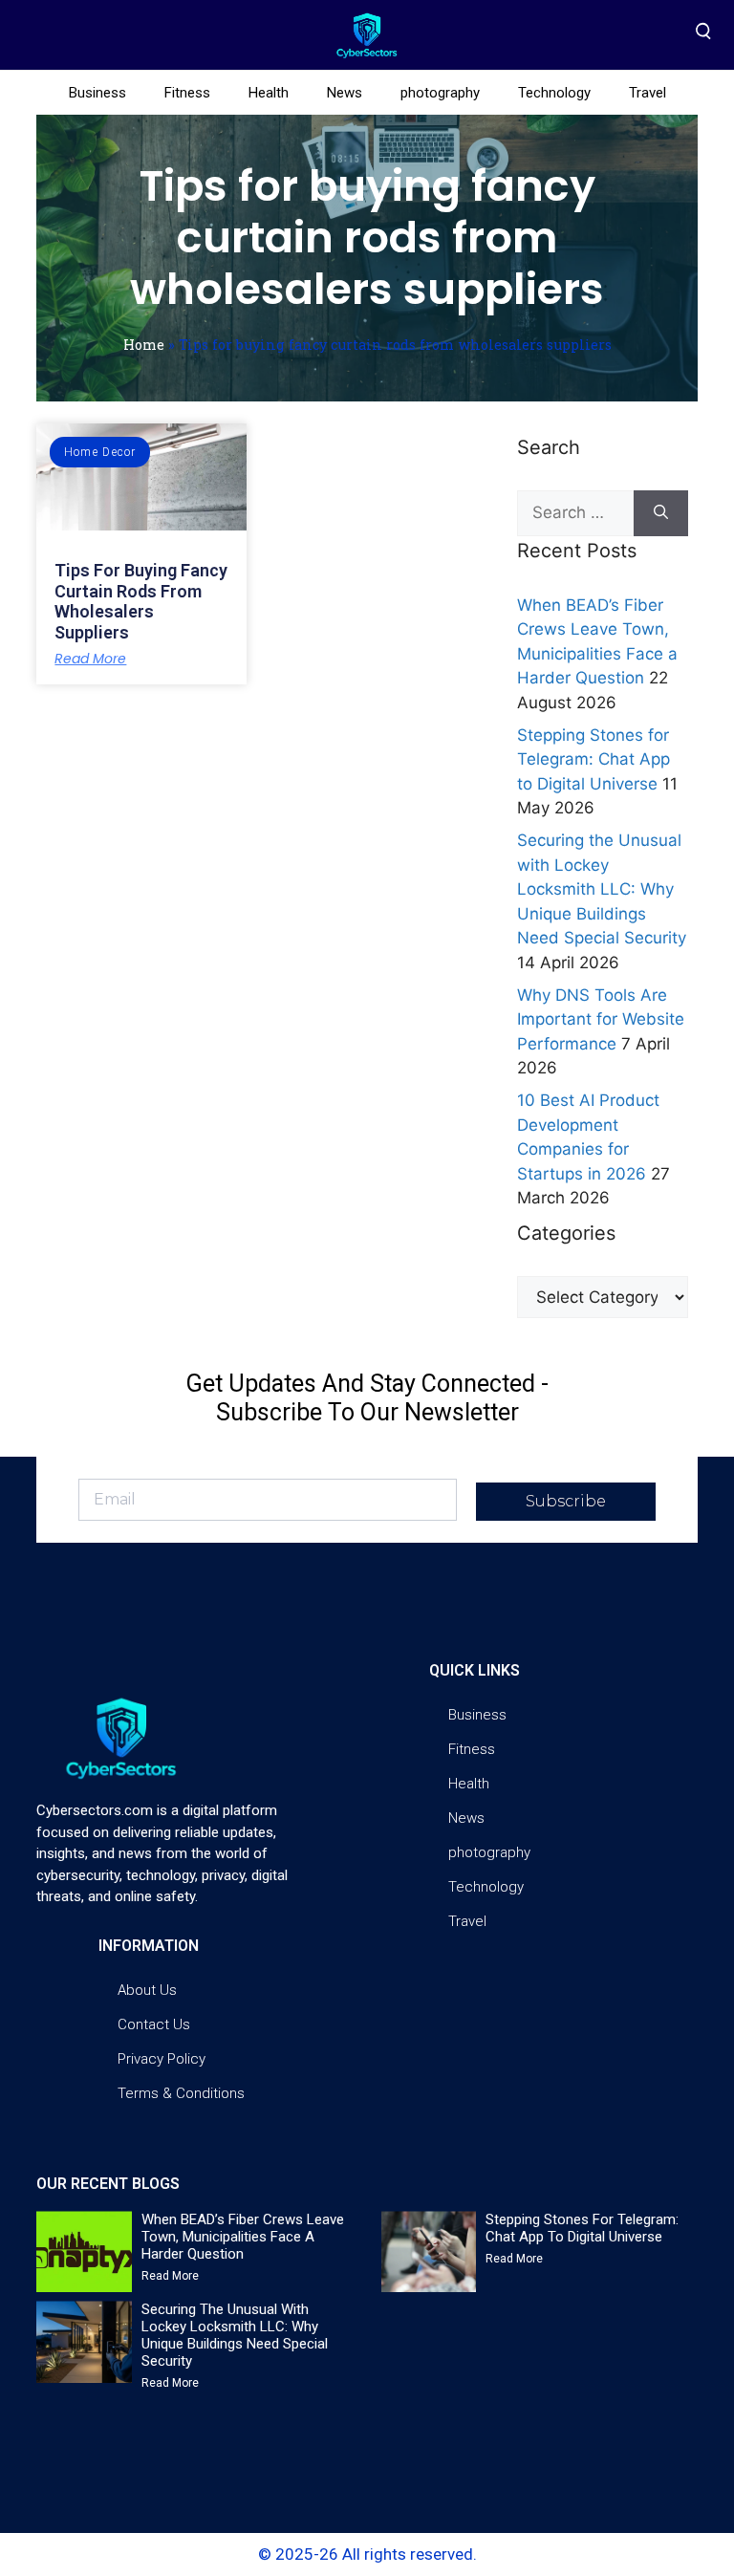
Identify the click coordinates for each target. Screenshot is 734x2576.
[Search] (661, 513)
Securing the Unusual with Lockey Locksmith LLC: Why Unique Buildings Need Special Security (602, 889)
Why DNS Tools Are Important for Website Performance (601, 1019)
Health (269, 93)
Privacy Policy (162, 2059)
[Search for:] (575, 513)
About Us (147, 1990)
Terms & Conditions (181, 2093)
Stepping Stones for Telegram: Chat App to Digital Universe (594, 759)
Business (97, 93)
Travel (648, 93)
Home (144, 345)
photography (440, 93)
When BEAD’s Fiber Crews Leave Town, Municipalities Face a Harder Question (243, 2237)
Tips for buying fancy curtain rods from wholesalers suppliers (141, 601)
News (345, 93)
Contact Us (154, 2024)
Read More (90, 659)
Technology (554, 93)
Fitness (187, 93)
